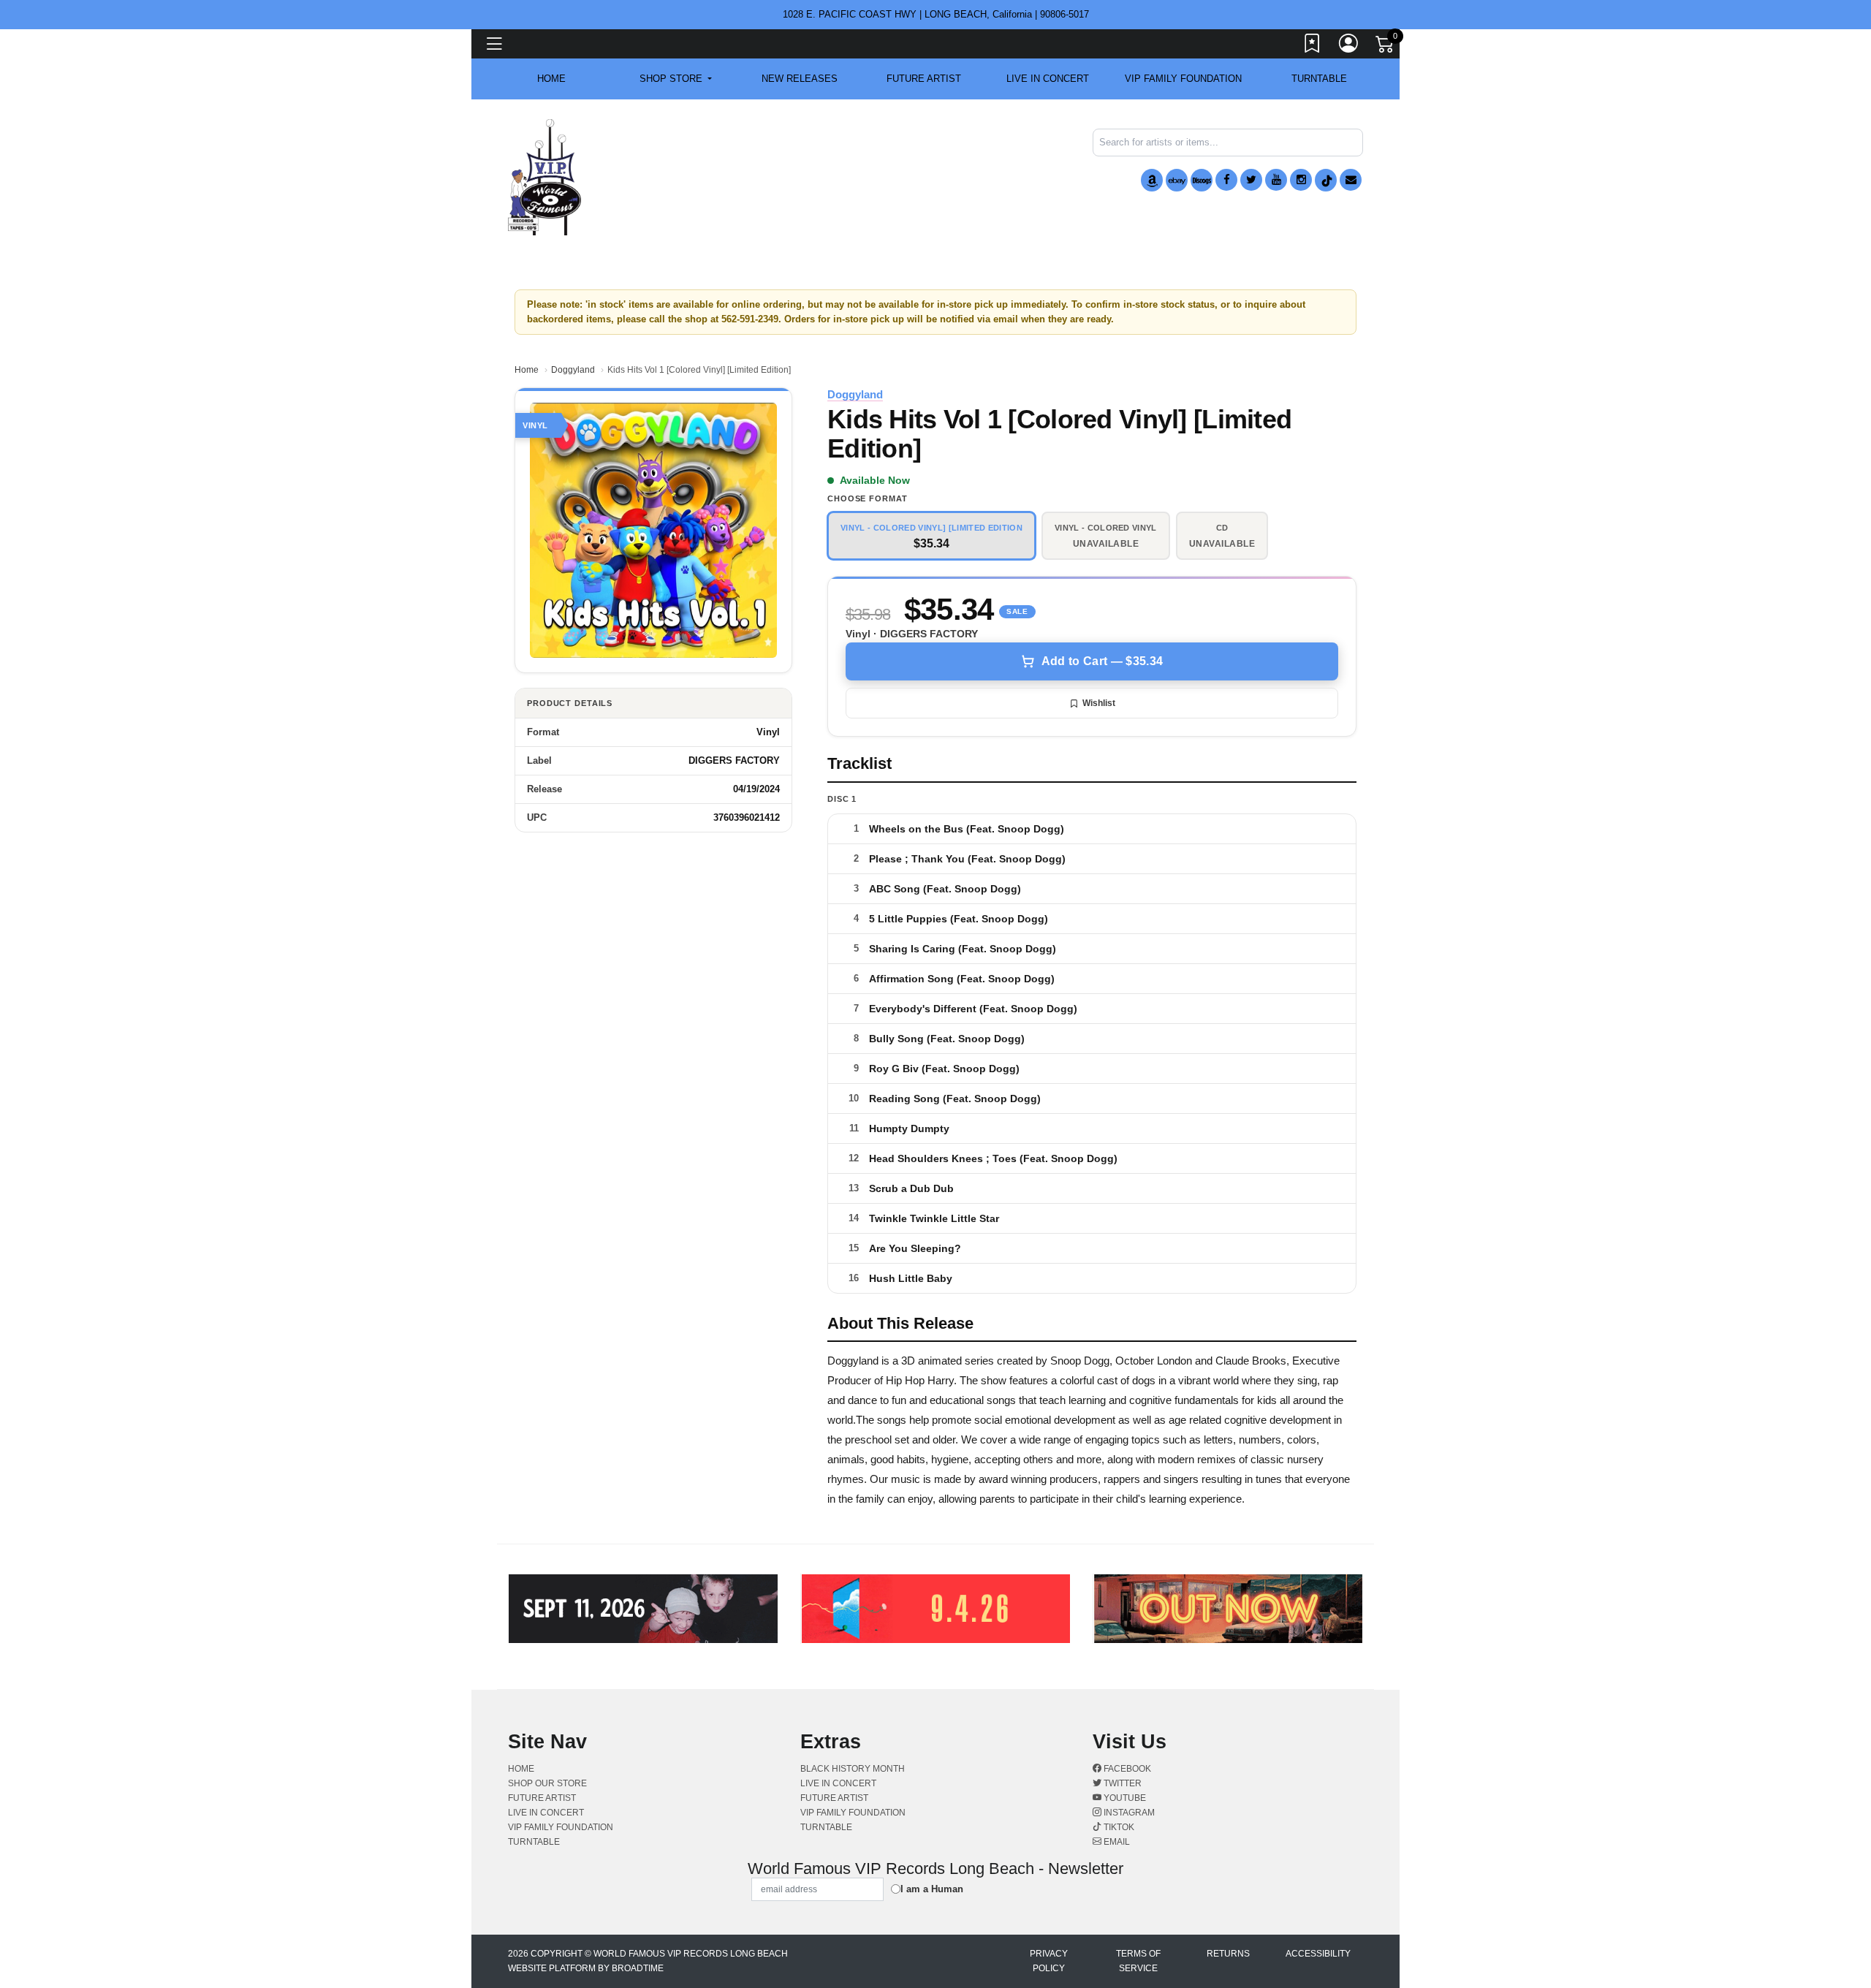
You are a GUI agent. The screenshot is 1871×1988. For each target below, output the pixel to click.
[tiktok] (1326, 180)
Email (1116, 1842)
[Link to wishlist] (1313, 46)
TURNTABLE (1319, 79)
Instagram (1128, 1813)
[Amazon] (1152, 180)
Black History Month (853, 1769)
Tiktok (1118, 1827)
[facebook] (1226, 180)
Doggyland (573, 370)
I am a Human (932, 1889)
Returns (1228, 1954)
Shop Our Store (547, 1783)
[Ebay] (1177, 180)
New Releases (800, 79)
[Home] (544, 177)
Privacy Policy (1049, 1961)
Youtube (1124, 1798)
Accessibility (1318, 1954)
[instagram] (1301, 180)
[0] (1386, 47)
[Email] (1351, 180)
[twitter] (1251, 180)
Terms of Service (1138, 1961)
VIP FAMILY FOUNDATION (1183, 79)
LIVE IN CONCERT (1048, 79)
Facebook (1126, 1769)
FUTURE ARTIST (924, 79)
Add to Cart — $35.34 (1102, 661)
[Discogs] (1202, 180)
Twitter (1122, 1783)
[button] (676, 79)
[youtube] (1276, 180)
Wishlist (1099, 703)
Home (527, 370)
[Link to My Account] (1349, 46)
